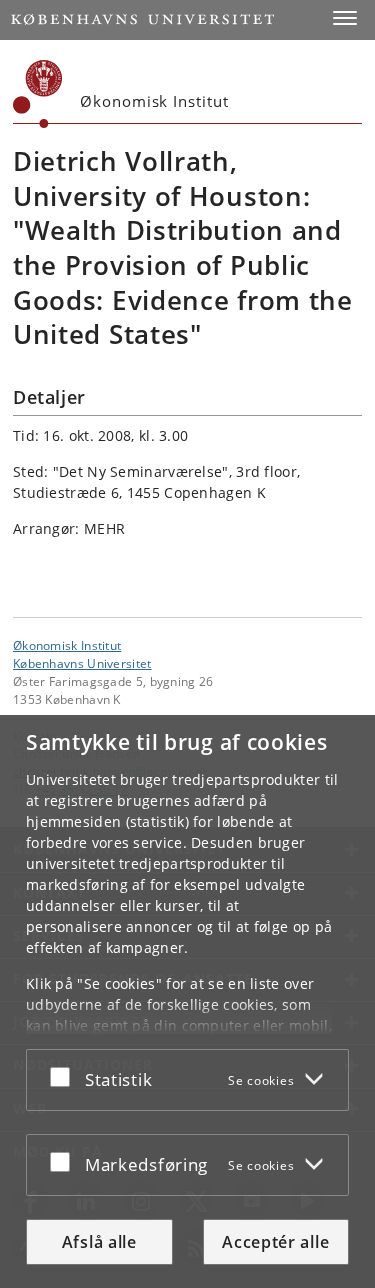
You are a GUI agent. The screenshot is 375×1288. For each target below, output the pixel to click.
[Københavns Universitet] (38, 94)
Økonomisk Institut (67, 645)
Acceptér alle (275, 1242)
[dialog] (187, 1001)
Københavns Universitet (82, 663)
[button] (345, 18)
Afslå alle (99, 1242)
